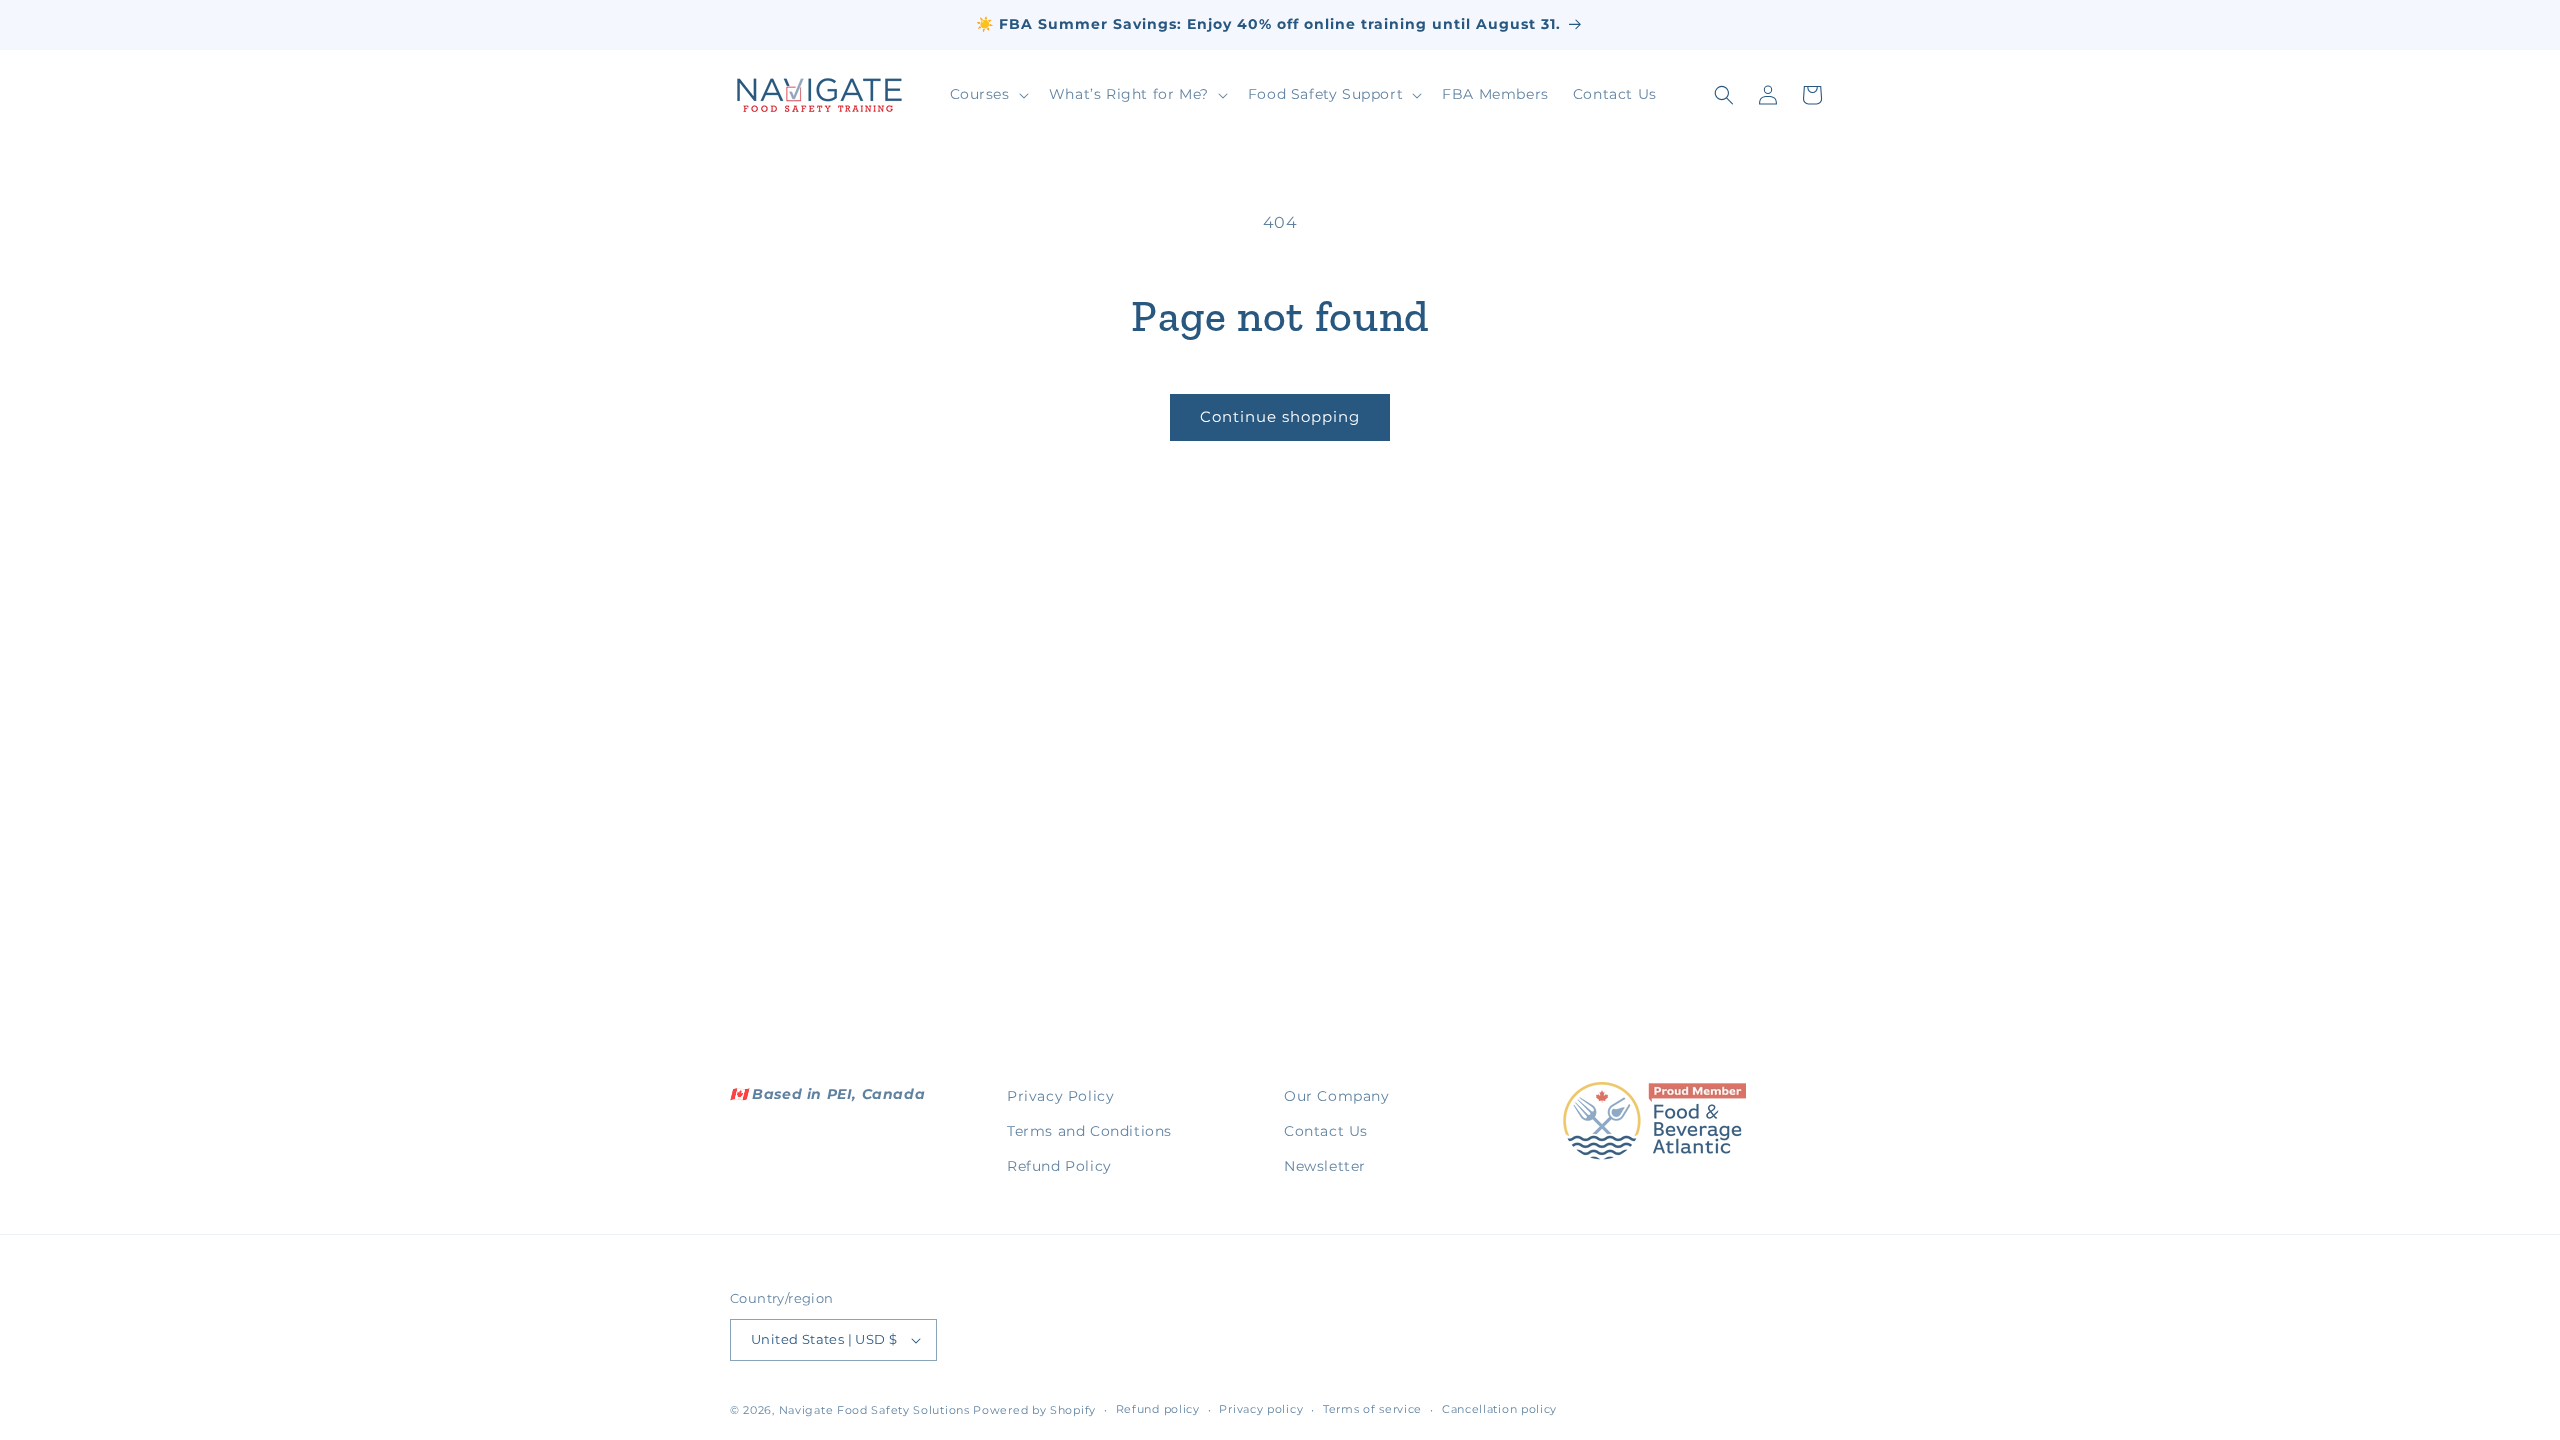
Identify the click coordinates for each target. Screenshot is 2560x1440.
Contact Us (1326, 1131)
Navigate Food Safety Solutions (874, 1410)
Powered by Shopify (1034, 1410)
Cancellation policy (1499, 1409)
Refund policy (1158, 1409)
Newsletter (1325, 1166)
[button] (987, 94)
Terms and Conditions (1089, 1131)
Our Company (1337, 1096)
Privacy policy (1261, 1409)
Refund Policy (1059, 1166)
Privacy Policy (1060, 1096)
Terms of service (1372, 1409)
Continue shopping (1280, 416)
